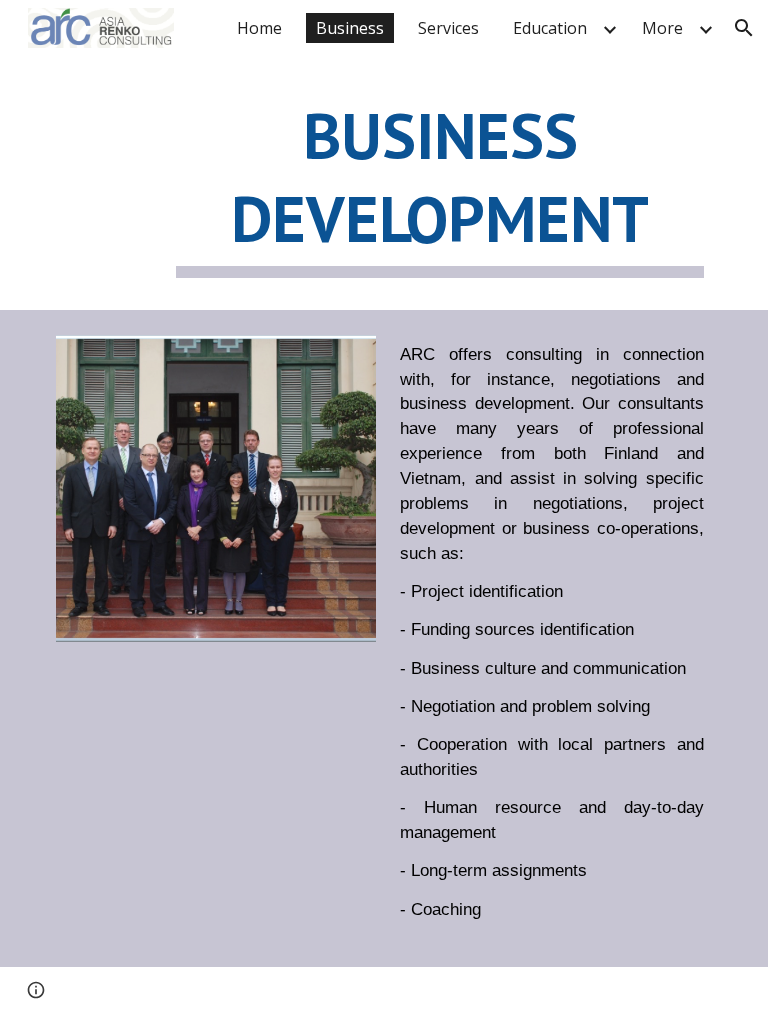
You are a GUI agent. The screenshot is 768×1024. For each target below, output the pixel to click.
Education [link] (550, 28)
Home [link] (259, 28)
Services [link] (448, 28)
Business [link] (350, 28)
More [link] (662, 28)
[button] (744, 28)
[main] (439, 185)
